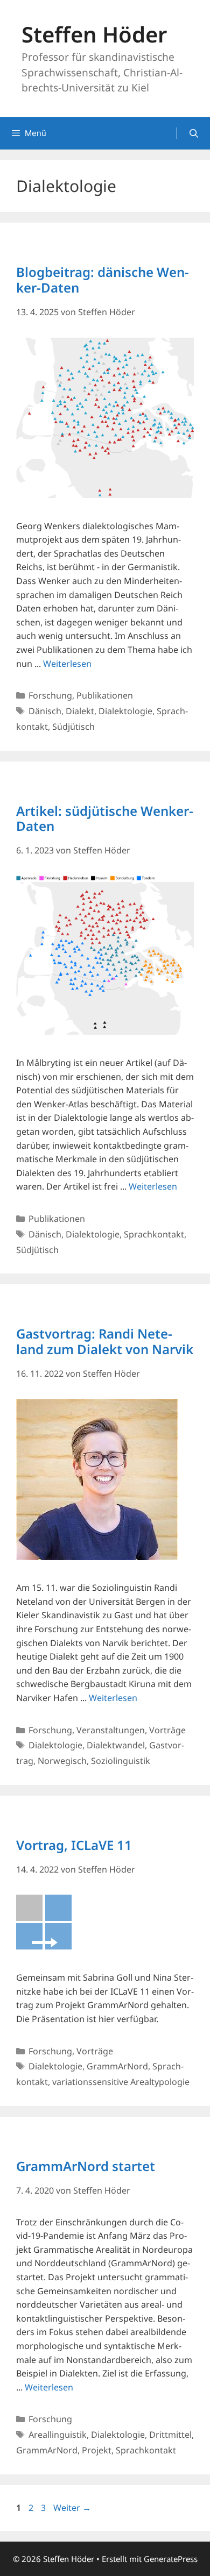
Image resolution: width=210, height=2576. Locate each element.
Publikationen (105, 695)
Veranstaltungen (111, 1730)
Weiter (72, 2508)
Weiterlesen (67, 664)
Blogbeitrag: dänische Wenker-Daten (103, 280)
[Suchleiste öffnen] (194, 133)
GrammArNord (117, 2066)
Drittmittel (170, 2435)
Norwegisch (62, 1761)
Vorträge (167, 1730)
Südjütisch (73, 727)
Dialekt (80, 711)
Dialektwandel (116, 1745)
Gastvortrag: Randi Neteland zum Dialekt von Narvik (105, 1341)
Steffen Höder (94, 34)
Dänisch (45, 711)
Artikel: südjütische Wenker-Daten (105, 819)
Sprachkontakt (154, 1234)
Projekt (97, 2450)
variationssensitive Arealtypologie (121, 2082)
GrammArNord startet (86, 2166)
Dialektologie (125, 711)
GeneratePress (171, 2559)
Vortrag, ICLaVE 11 (74, 1845)
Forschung (50, 695)
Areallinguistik (58, 2435)
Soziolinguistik (121, 1761)
